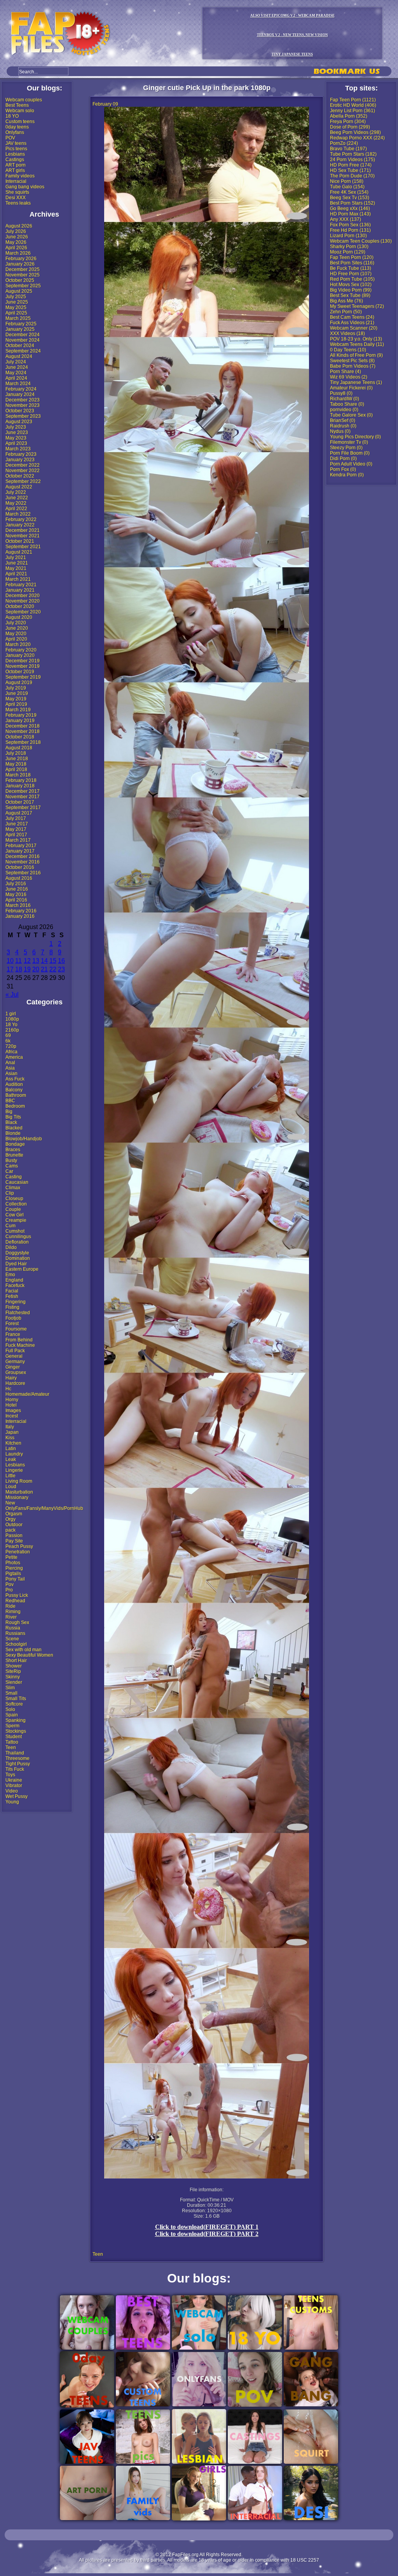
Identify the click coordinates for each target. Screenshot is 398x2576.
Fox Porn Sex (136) (350, 225)
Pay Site (14, 1541)
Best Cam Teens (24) (352, 317)
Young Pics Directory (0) (355, 437)
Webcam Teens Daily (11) (357, 344)
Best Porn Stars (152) (353, 203)
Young (12, 1802)
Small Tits (16, 1699)
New (10, 1503)
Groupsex (16, 1372)
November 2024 (23, 340)
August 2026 (19, 226)
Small (11, 1693)
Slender (14, 1682)
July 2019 (16, 688)
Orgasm (14, 1514)
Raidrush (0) (343, 426)
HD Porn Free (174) (351, 165)
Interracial (16, 181)
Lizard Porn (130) (348, 236)
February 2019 (21, 715)
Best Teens (17, 105)
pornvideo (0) (344, 410)
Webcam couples (24, 100)
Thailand (15, 1753)
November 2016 (23, 862)
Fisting (12, 1307)
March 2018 (18, 775)
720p (11, 1046)
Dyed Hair (16, 1264)
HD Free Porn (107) (351, 274)
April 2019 (16, 704)
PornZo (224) (344, 143)
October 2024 (20, 346)
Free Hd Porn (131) (350, 230)
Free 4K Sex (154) (349, 192)
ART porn (16, 165)
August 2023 (19, 422)
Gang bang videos (25, 187)
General (14, 1356)
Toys (10, 1775)
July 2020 (16, 623)
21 (44, 969)
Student (14, 1737)
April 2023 (16, 443)
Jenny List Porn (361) (353, 111)
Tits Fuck (15, 1769)
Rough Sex (17, 1622)
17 (10, 969)
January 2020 (20, 655)
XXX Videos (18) (347, 334)
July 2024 (16, 362)
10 (10, 961)
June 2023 (17, 433)
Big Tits (13, 1117)
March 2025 (18, 318)
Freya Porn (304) (348, 122)
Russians (15, 1633)
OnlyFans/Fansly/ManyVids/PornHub (44, 1508)
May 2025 (16, 307)
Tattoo (12, 1742)
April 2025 (16, 313)
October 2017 (20, 802)
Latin (11, 1449)
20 (36, 969)
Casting (14, 1177)
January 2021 (20, 590)
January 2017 (20, 851)
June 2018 (17, 759)
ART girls (15, 170)
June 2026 (17, 237)
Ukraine (14, 1780)
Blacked (14, 1128)
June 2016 (17, 889)
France (13, 1334)
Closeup (14, 1199)
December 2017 (23, 791)
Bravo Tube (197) (348, 149)
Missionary (17, 1497)
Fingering (16, 1302)
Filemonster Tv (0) (349, 442)
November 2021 (23, 536)
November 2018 (23, 731)
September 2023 (23, 416)
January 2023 (20, 460)
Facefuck (15, 1285)
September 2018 (23, 742)
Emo (10, 1275)
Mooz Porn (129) (348, 252)
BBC (10, 1101)
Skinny (13, 1677)
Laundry (14, 1454)
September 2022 (23, 481)
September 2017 (23, 808)
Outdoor (14, 1525)
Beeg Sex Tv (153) (350, 198)
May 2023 (16, 438)
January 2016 (20, 916)
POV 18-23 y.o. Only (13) (356, 339)
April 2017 (16, 835)
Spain (12, 1715)
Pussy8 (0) (341, 393)
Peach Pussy (19, 1546)
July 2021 (16, 558)
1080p (12, 1019)
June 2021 (17, 563)
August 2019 (19, 683)
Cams (12, 1166)
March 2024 (18, 384)
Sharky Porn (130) (349, 247)
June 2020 (17, 628)
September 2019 (23, 677)
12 (27, 961)
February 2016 (21, 911)
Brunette (14, 1155)
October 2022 (20, 476)
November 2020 (23, 601)
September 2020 (23, 612)
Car (9, 1171)
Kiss (10, 1438)
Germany (15, 1362)
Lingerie (14, 1470)
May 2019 (16, 699)
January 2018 (20, 786)
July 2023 (16, 427)
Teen (11, 1747)
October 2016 (20, 867)
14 (44, 961)
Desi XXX (16, 198)
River (11, 1617)
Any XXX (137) (346, 219)
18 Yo (11, 1025)
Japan (12, 1432)
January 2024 (20, 394)
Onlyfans (15, 132)
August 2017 (19, 813)
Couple (13, 1209)
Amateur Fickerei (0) (351, 388)
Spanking (16, 1720)
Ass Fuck (15, 1079)
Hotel (11, 1405)
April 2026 (16, 248)
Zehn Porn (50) (346, 312)
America (14, 1057)
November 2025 (23, 275)
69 (8, 1035)
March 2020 (18, 644)
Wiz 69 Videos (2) (349, 377)
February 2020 (21, 650)
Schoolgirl (16, 1644)
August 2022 (19, 487)
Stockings (16, 1731)
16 (61, 961)
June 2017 (17, 824)
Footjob (13, 1318)
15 (53, 961)
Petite (11, 1557)
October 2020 (20, 606)
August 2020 (19, 617)
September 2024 (23, 351)
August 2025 (19, 291)
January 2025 (20, 329)
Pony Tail (15, 1579)
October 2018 (20, 737)
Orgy (10, 1519)
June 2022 (17, 498)
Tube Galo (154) (347, 187)
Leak (11, 1459)
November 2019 (23, 666)
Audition (14, 1084)
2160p (12, 1030)
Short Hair (16, 1661)
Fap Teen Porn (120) (352, 257)
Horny (12, 1400)
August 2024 (19, 356)
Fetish (12, 1296)
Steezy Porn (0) (346, 448)
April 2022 (16, 509)
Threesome (17, 1758)
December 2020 (23, 596)
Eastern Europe (22, 1269)
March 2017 (18, 840)
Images (13, 1410)
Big (9, 1112)
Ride (10, 1606)
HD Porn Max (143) (350, 214)
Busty (11, 1160)
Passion (14, 1536)
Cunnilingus (18, 1237)
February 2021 (21, 585)
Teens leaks (18, 203)
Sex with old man (24, 1650)
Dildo (11, 1247)
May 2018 (16, 764)
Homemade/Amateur (27, 1394)
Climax (13, 1188)
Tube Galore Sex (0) (351, 415)
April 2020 (16, 639)
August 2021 (19, 552)
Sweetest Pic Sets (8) (352, 361)
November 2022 (23, 471)
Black (11, 1122)
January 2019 (20, 721)
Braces (13, 1150)
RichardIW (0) (345, 399)
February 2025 (21, 324)
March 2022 (18, 514)
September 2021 (23, 547)
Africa (11, 1052)
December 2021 (23, 530)
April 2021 (16, 574)
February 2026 (21, 259)
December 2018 (23, 726)
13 (36, 961)
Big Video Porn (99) (351, 290)
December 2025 (23, 269)
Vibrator (14, 1786)
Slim (10, 1688)
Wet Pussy (17, 1796)
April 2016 (16, 900)
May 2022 (16, 503)
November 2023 (23, 405)
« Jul (12, 994)
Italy (10, 1427)
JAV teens (16, 143)
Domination (18, 1258)
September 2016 (23, 873)
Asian (11, 1073)
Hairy (11, 1378)
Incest (12, 1416)
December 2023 (23, 400)
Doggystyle (17, 1253)
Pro (9, 1590)
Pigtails (13, 1574)
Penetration (18, 1552)
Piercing (14, 1568)
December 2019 (23, 661)
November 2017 (23, 797)
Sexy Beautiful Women (29, 1655)
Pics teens (16, 149)
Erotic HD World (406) (353, 105)
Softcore (14, 1704)
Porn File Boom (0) (350, 453)
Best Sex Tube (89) (350, 295)
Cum (10, 1226)
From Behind (19, 1340)
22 (53, 969)
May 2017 (16, 829)
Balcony (14, 1090)
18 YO (12, 116)
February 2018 (21, 780)
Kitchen (13, 1443)
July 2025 (16, 297)
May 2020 (16, 634)
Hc (8, 1389)
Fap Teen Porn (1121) (353, 100)
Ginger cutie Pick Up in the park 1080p (207, 88)
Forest (12, 1324)
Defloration (17, 1242)
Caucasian (17, 1182)
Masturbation (19, 1492)
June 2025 (17, 302)
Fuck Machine (20, 1345)
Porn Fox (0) (343, 469)
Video (12, 1791)
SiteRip (13, 1671)
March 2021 (18, 579)
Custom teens (20, 122)
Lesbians (15, 154)
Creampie (16, 1220)
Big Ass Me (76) (347, 301)
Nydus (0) (340, 431)
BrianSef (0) (343, 420)
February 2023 (21, 454)
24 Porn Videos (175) (353, 160)
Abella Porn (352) (349, 116)
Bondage (15, 1144)
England (14, 1280)
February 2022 (21, 519)
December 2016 (23, 856)
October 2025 (20, 280)
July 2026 (16, 231)
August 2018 (19, 748)
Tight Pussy (18, 1764)
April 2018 (16, 769)
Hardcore (15, 1383)
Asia (10, 1068)
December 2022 (23, 465)
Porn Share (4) (346, 372)
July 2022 (16, 492)
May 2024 (16, 373)
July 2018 (16, 753)
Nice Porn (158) (347, 181)
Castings (15, 160)
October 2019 (20, 672)
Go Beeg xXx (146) (350, 208)
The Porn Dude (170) (352, 176)
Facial (12, 1291)
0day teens (17, 127)
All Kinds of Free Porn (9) (356, 355)
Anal (10, 1063)
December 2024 (23, 335)
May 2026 (16, 242)
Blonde (13, 1133)
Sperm (12, 1726)
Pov (10, 1584)
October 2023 (20, 411)
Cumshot (15, 1231)
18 (19, 969)
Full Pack (15, 1351)
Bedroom (15, 1106)
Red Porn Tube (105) (352, 279)
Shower (14, 1666)
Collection (16, 1204)
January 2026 (20, 264)
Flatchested (18, 1313)
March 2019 (18, 710)
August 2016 (19, 878)
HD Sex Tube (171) (350, 170)
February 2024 (21, 389)
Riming (13, 1612)
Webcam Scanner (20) (354, 328)
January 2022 (20, 525)
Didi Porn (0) (343, 459)
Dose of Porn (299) (350, 127)
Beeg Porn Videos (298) (355, 132)
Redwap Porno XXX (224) (357, 138)
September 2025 (23, 286)
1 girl (11, 1014)
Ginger (13, 1367)
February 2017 (21, 846)
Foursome (16, 1329)
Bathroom (16, 1095)
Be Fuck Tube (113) (351, 268)
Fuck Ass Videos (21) (352, 323)
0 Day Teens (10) (348, 350)
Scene (12, 1639)
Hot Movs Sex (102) (351, 285)
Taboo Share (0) (347, 404)
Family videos (20, 176)
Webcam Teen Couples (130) (361, 241)
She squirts (17, 192)
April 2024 (16, 378)
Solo (10, 1709)
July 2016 (16, 884)
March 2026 (18, 253)
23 (61, 969)
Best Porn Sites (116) (352, 263)
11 (18, 961)
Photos (13, 1563)
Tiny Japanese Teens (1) (356, 382)
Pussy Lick (17, 1595)
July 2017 (16, 818)
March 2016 (18, 905)
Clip (10, 1193)
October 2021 (20, 541)
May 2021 (16, 568)
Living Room (19, 1481)
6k (8, 1041)
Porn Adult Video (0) (351, 464)
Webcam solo (20, 111)
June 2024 (17, 367)
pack (10, 1530)
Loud (11, 1487)
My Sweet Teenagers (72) (357, 306)
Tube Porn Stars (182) (353, 154)
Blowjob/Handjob (24, 1139)
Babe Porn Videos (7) (353, 366)
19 (27, 969)
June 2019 (17, 693)
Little (10, 1476)
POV (10, 138)
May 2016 (16, 895)
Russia (13, 1628)
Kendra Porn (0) (347, 475)
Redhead (15, 1601)
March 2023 (18, 449)
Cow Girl (15, 1215)
